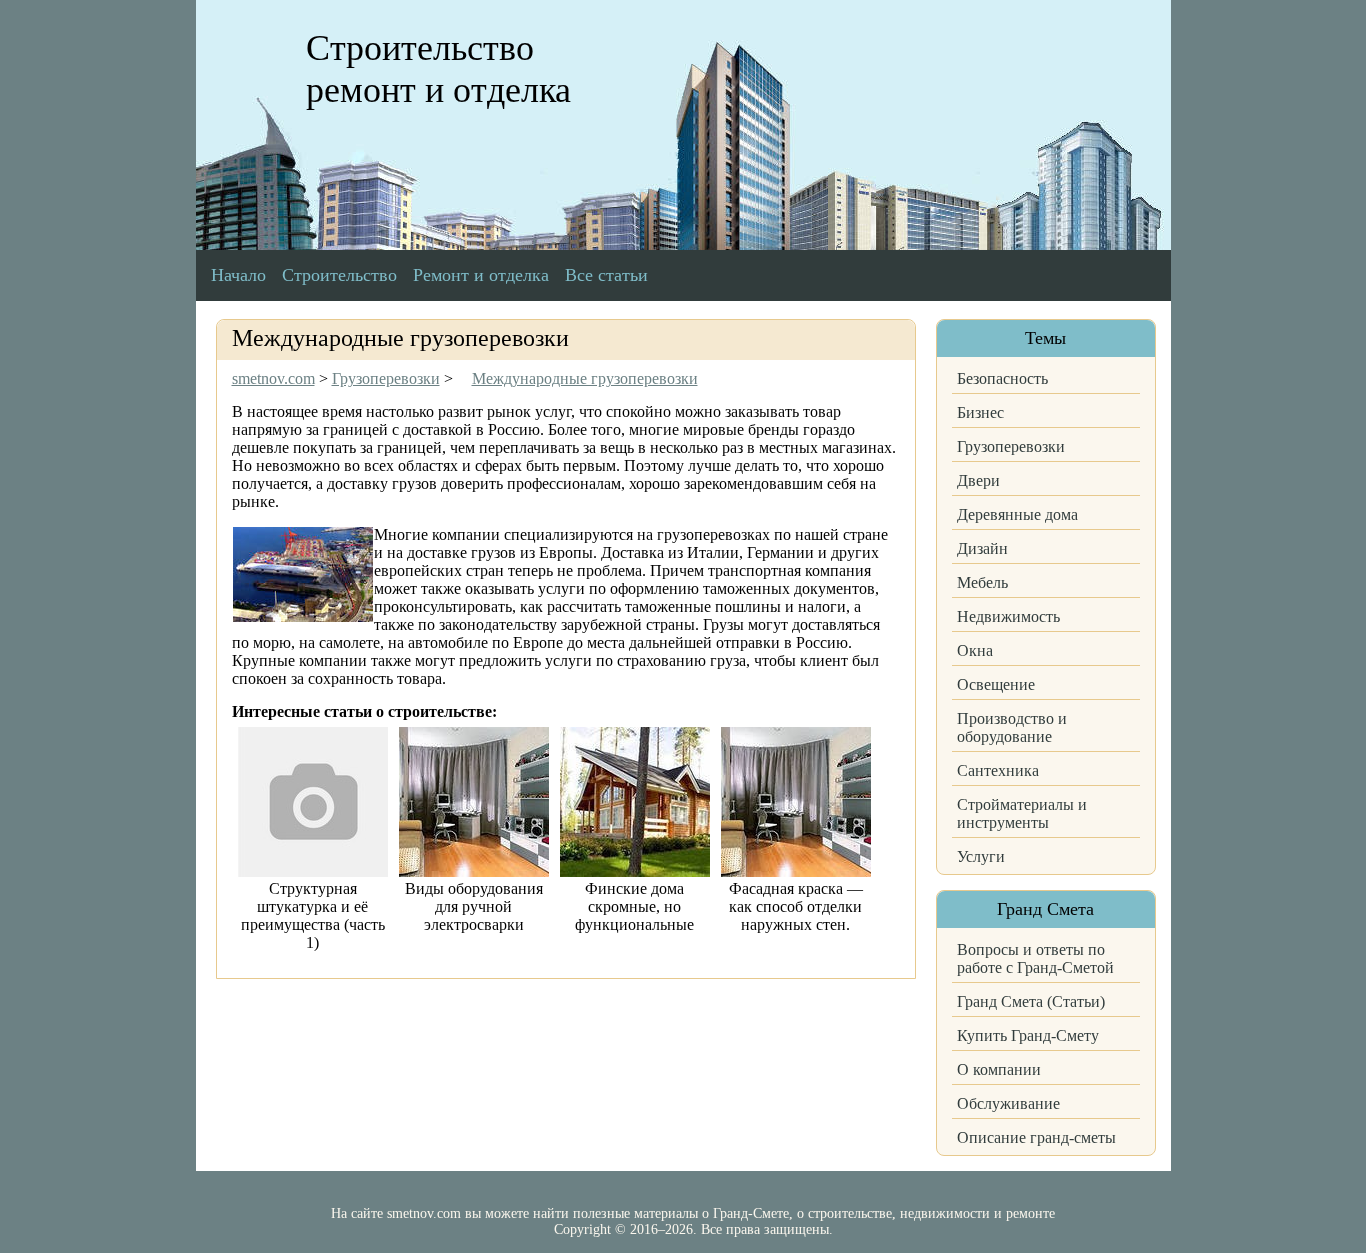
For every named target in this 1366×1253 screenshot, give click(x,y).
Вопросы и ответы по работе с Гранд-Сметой (1035, 958)
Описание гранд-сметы (1036, 1137)
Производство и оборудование (1012, 727)
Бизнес (980, 412)
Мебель (982, 582)
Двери (978, 480)
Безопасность (1002, 378)
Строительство (339, 275)
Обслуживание (1008, 1103)
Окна (975, 650)
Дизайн (982, 548)
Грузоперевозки (1011, 446)
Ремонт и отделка (481, 275)
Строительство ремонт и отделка (438, 69)
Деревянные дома (1017, 514)
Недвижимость (1008, 616)
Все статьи (606, 275)
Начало (238, 275)
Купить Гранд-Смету (1028, 1035)
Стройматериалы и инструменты (1022, 813)
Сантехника (998, 770)
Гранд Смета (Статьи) (1031, 1001)
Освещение (996, 684)
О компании (999, 1069)
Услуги (981, 856)
